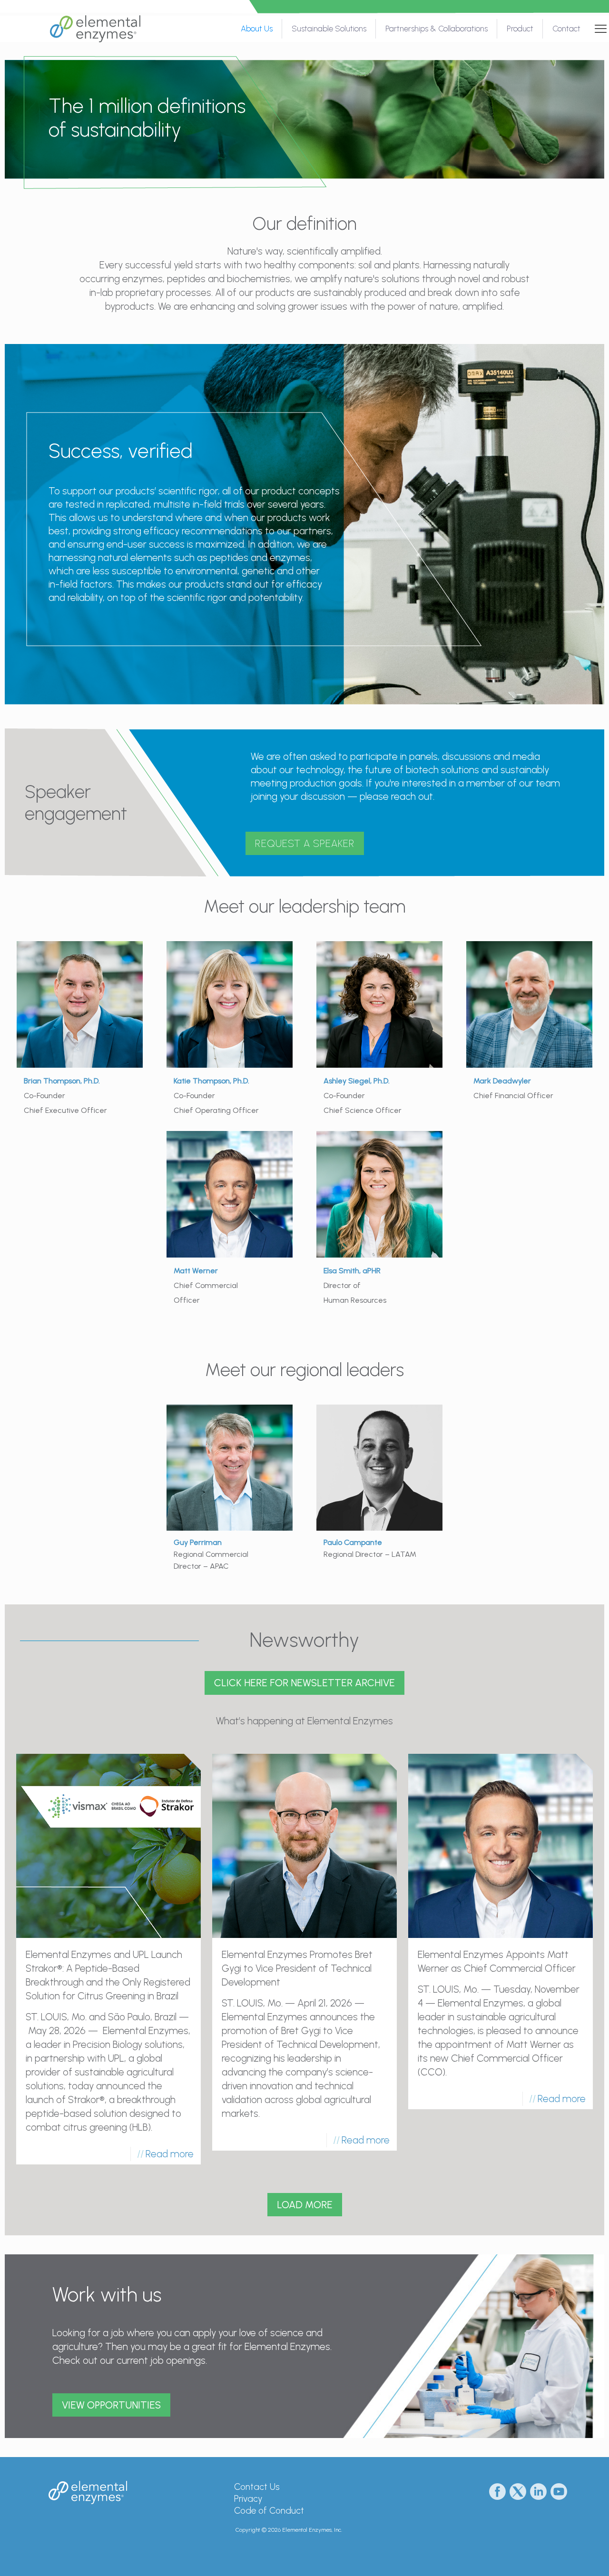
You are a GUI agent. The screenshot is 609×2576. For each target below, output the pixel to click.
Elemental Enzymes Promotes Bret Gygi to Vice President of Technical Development (297, 1968)
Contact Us (257, 2487)
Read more (170, 2154)
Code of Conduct (269, 2511)
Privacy (248, 2499)
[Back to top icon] (563, 2556)
